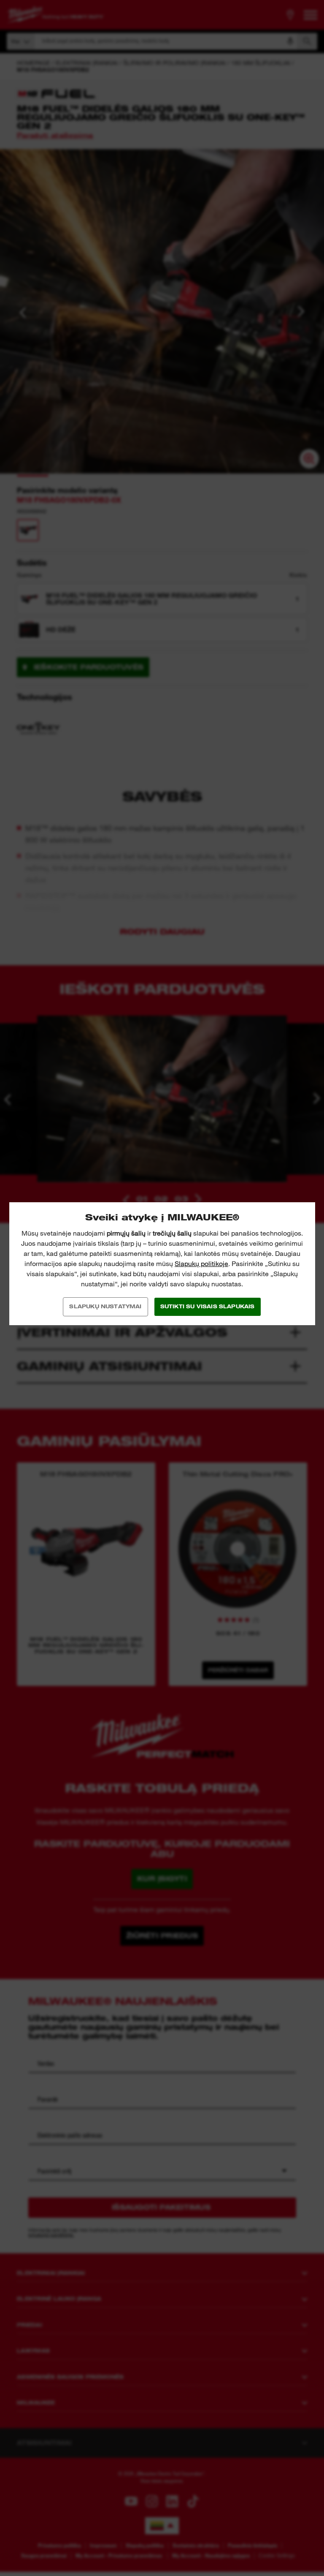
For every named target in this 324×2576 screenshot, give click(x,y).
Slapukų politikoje (201, 1264)
